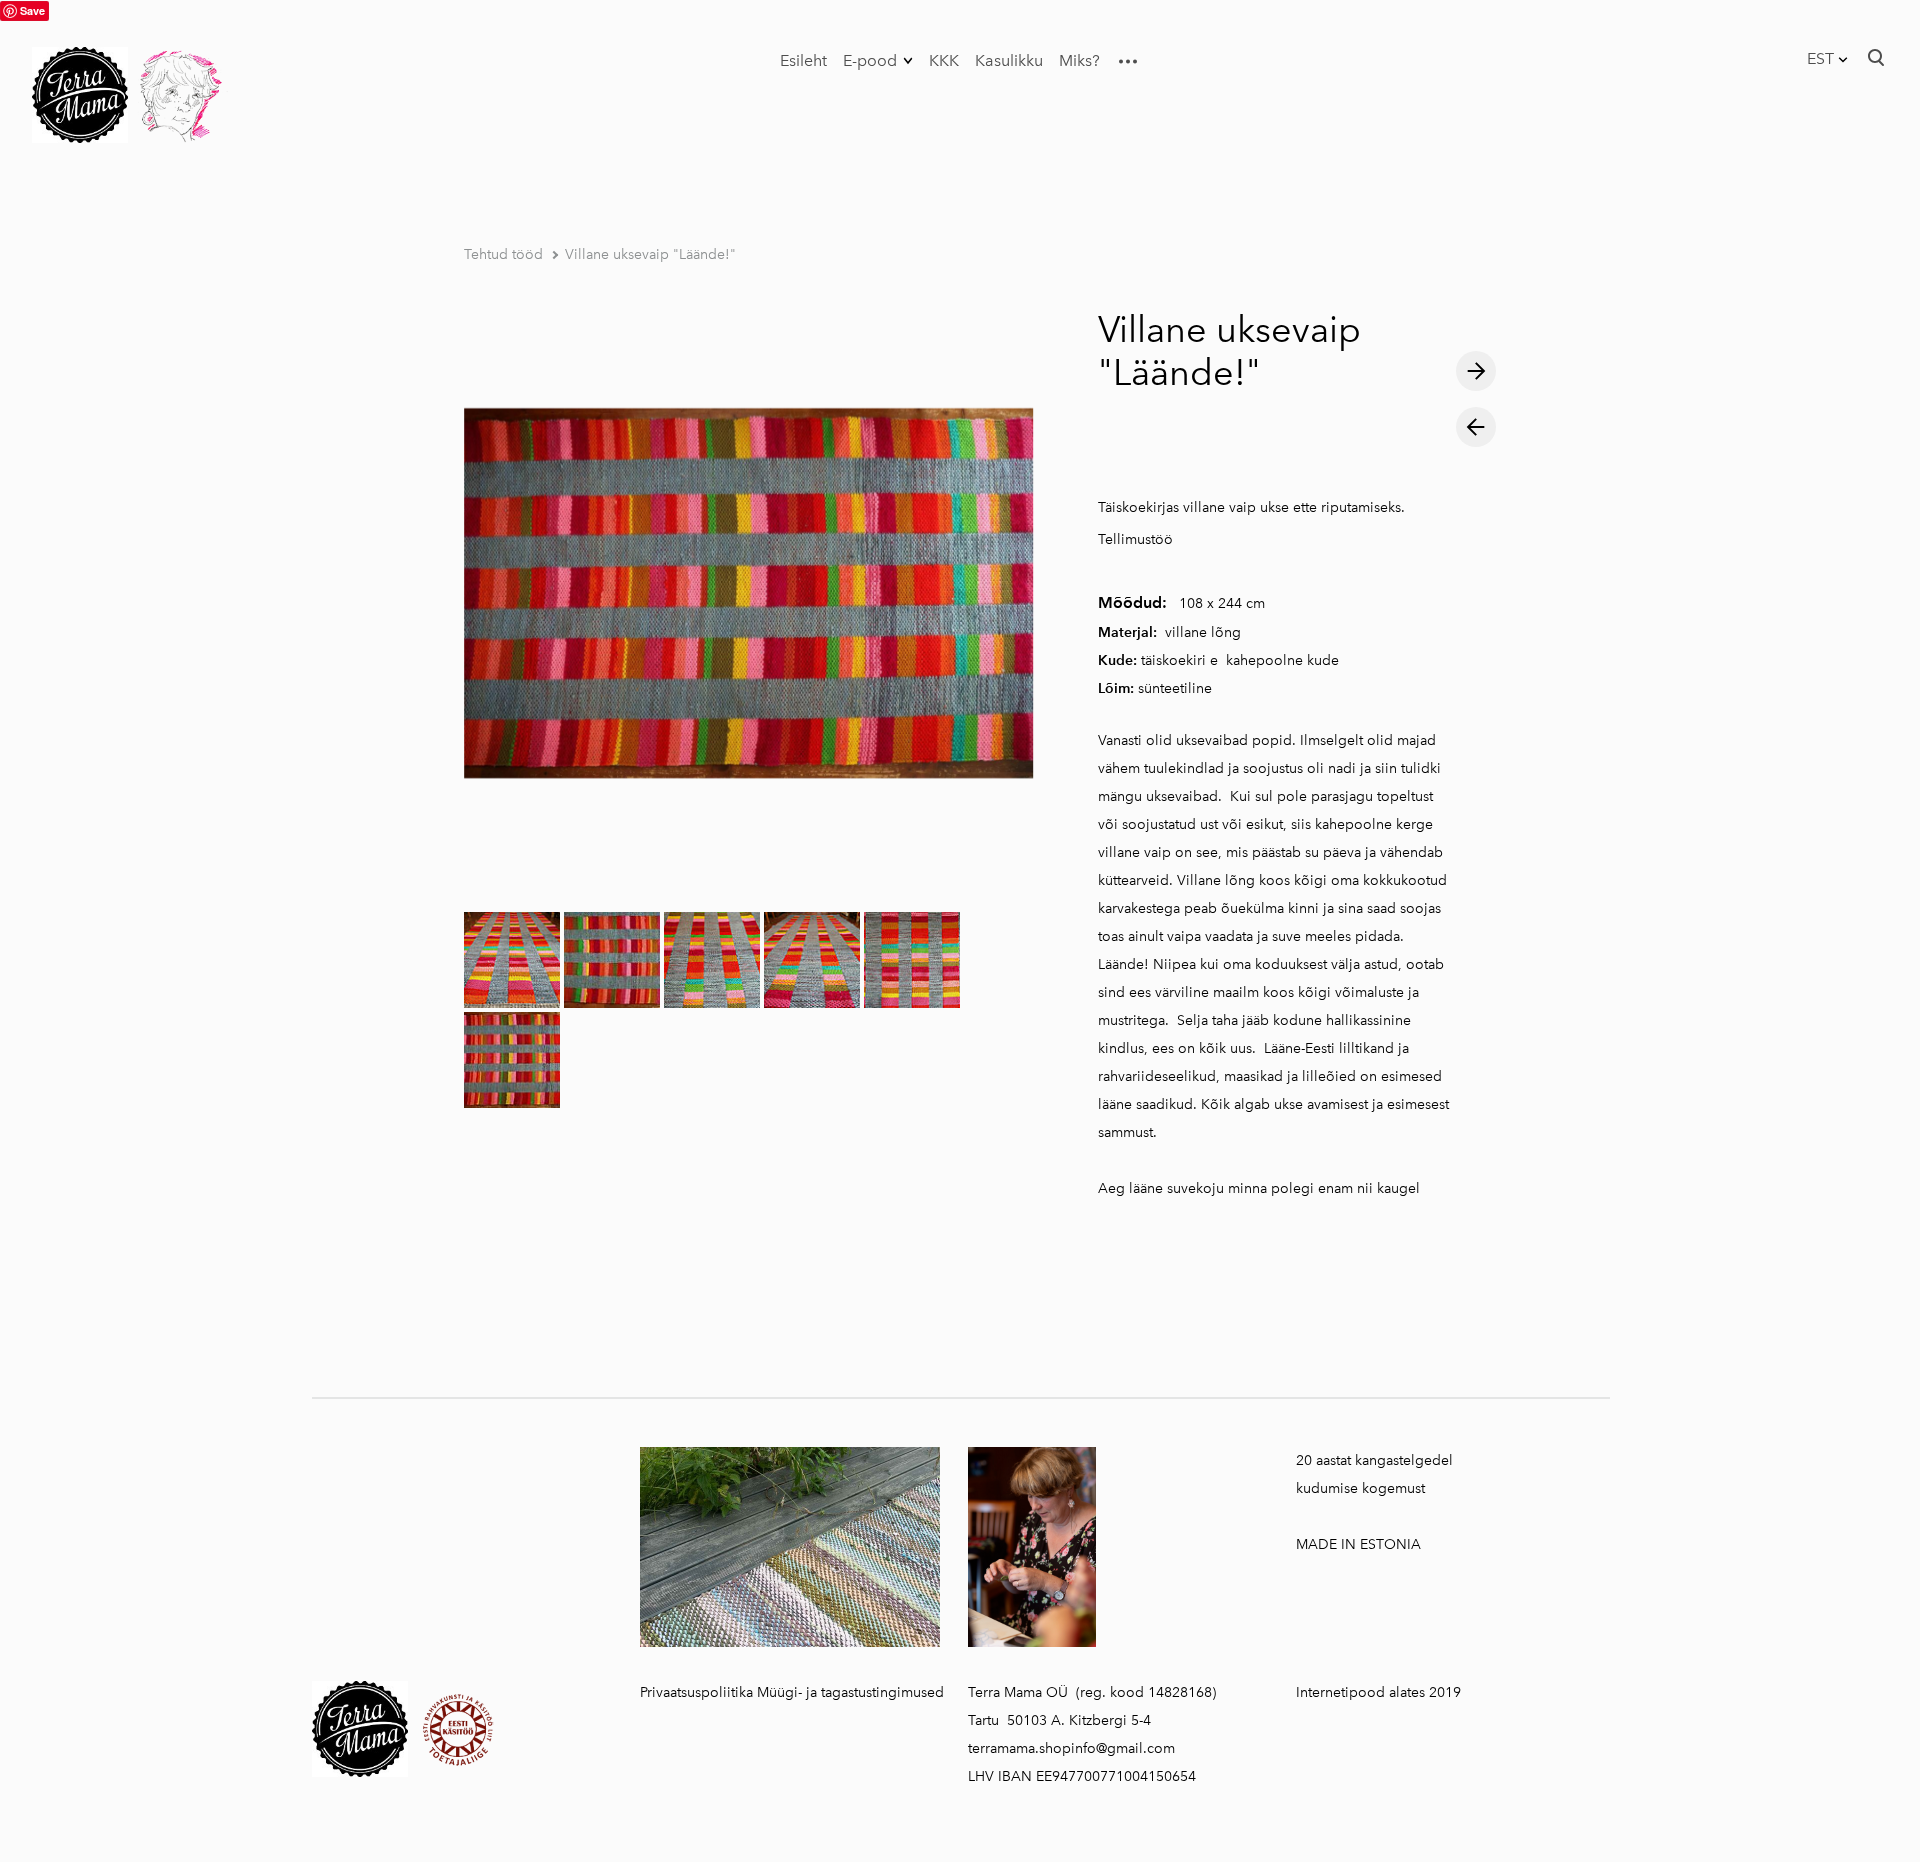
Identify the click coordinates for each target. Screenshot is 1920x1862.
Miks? (1079, 60)
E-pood (870, 60)
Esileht (803, 60)
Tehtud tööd (503, 254)
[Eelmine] (1476, 427)
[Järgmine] (1476, 371)
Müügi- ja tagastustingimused (850, 1692)
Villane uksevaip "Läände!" (650, 254)
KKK (944, 60)
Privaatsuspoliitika (696, 1692)
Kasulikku (1009, 60)
